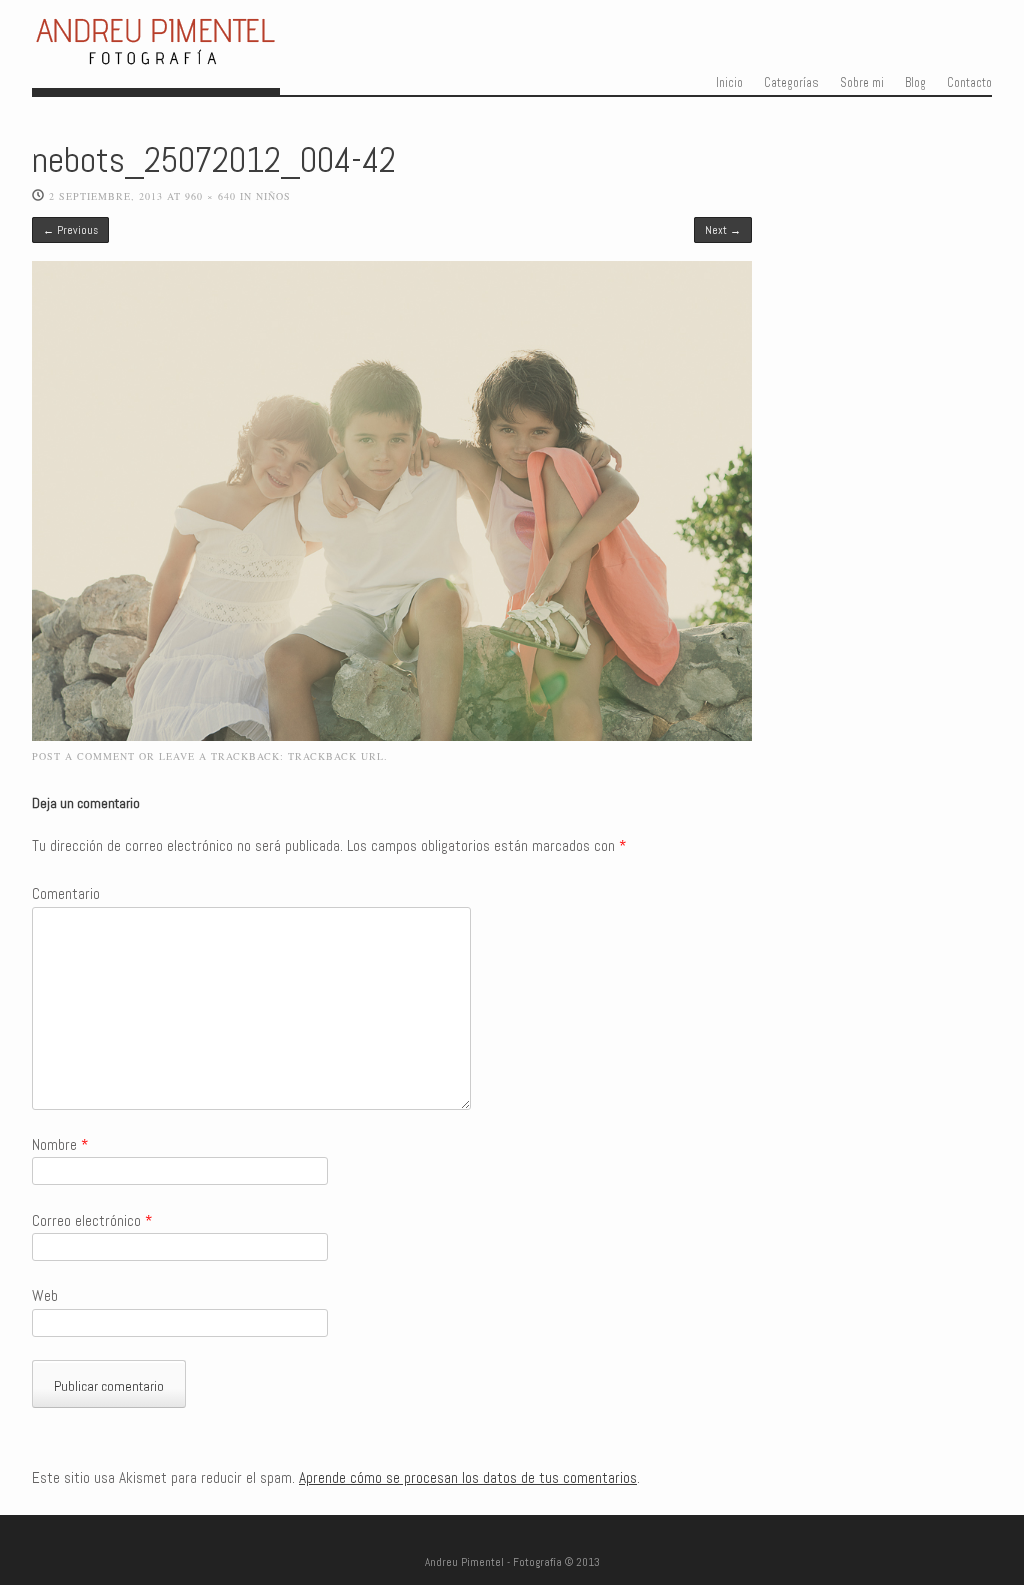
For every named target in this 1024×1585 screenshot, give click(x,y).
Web (45, 1296)
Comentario (66, 894)
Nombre (60, 1145)
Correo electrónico (92, 1221)
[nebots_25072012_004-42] (392, 736)
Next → (723, 230)
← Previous (70, 230)
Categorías (791, 83)
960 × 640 (210, 196)
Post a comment (83, 756)
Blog (915, 83)
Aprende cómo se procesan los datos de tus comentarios (468, 1478)
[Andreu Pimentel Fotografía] (156, 60)
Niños (273, 196)
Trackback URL (336, 756)
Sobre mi (862, 83)
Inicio (729, 83)
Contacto (969, 83)
